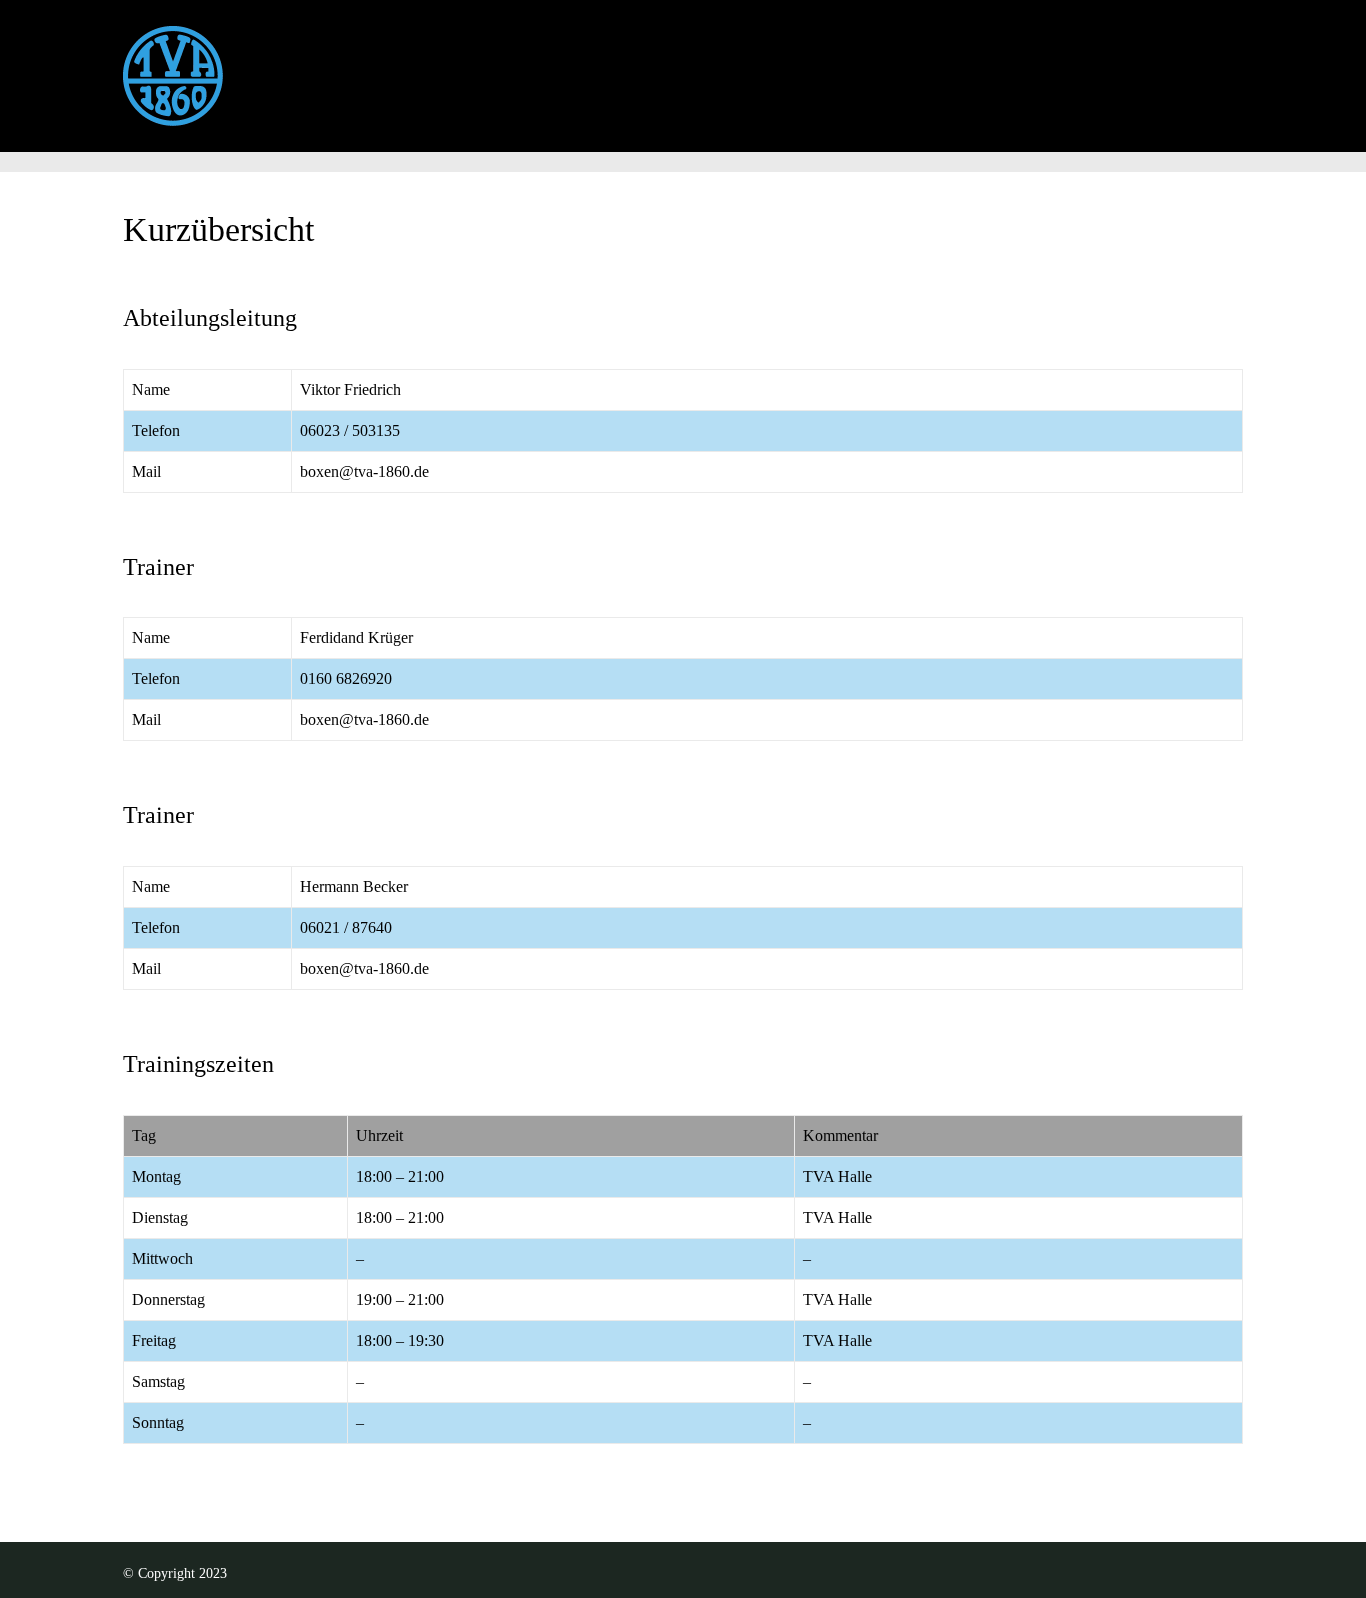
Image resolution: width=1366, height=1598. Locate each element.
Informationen (471, 65)
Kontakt (735, 65)
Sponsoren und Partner (1122, 65)
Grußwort (341, 65)
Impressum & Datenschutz (903, 65)
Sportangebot (614, 65)
